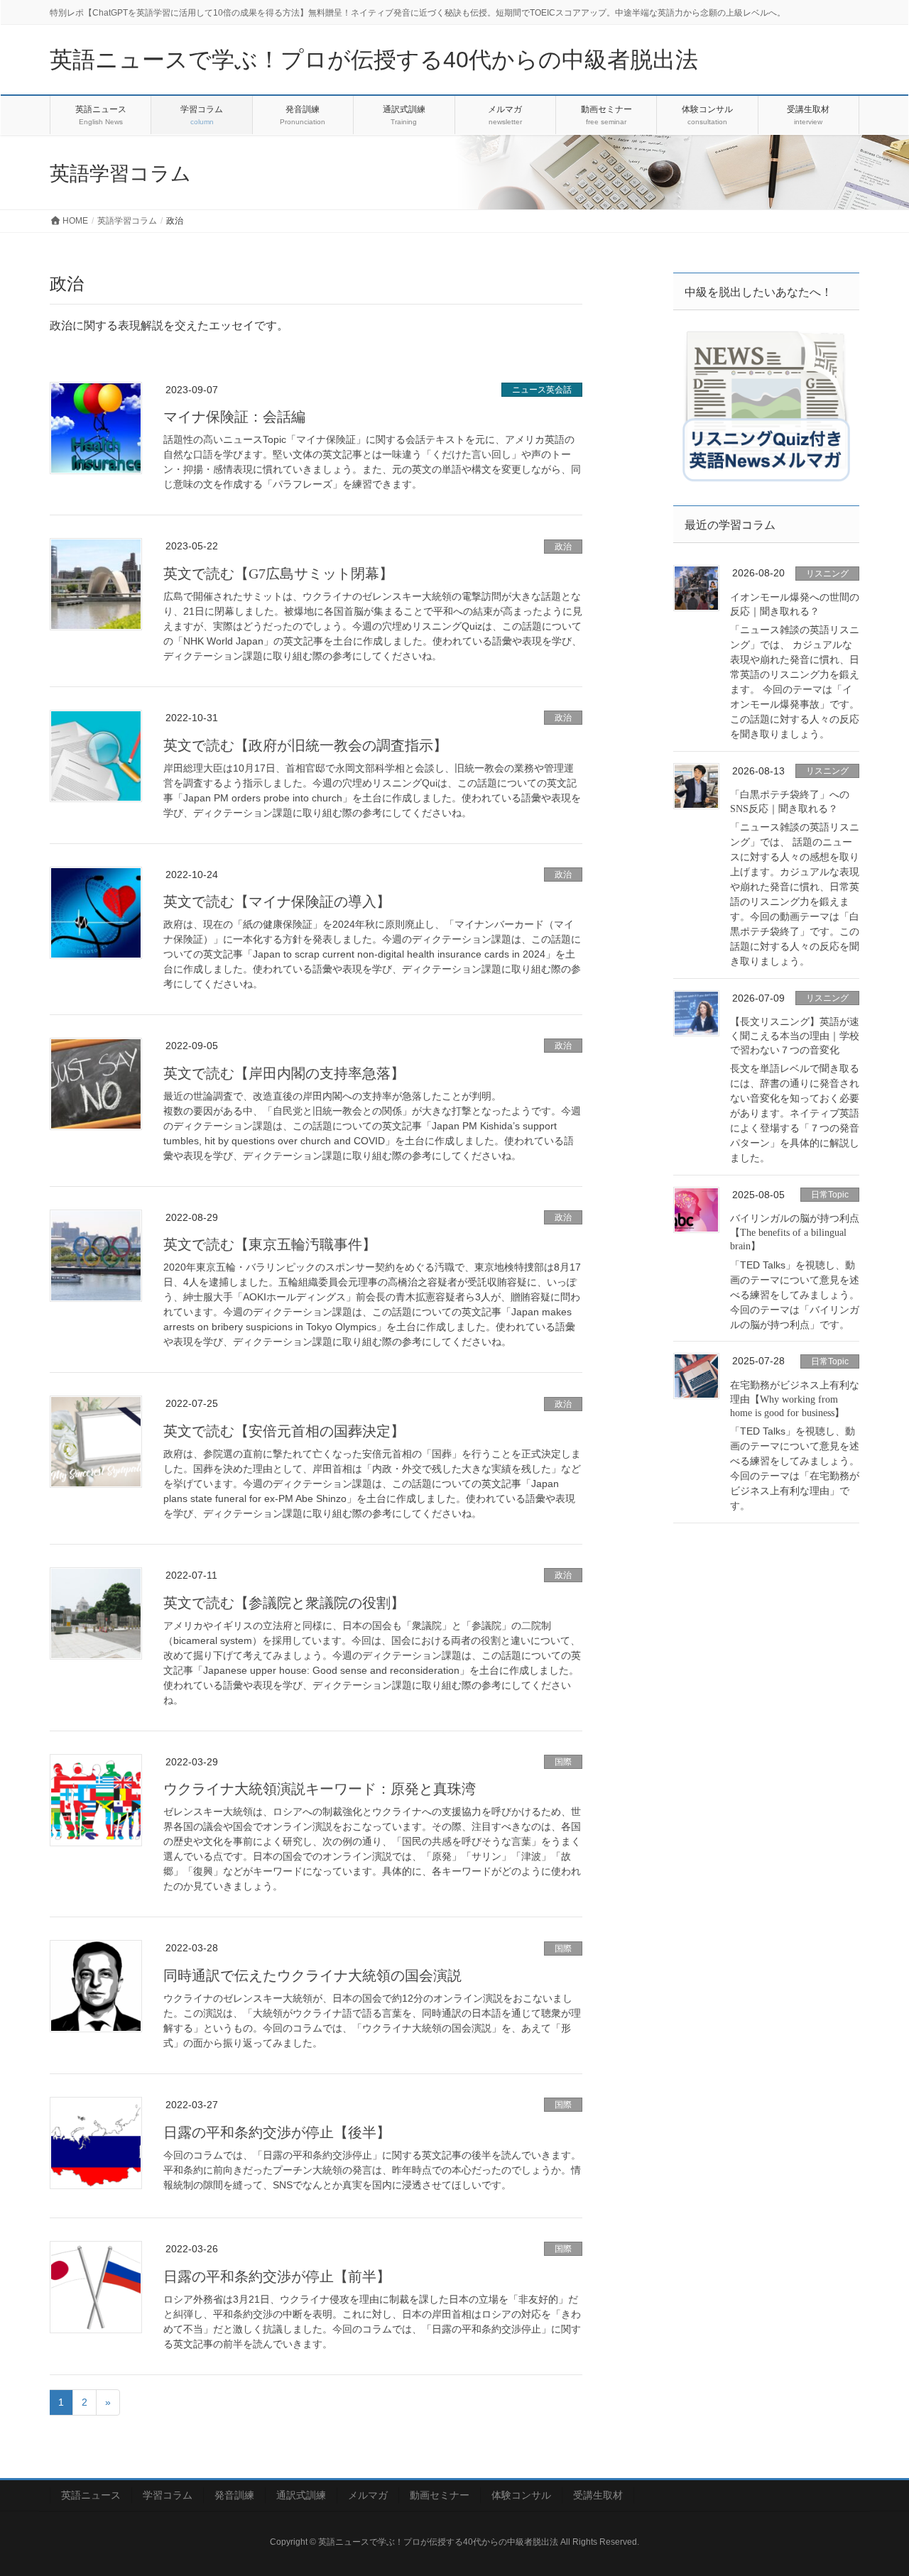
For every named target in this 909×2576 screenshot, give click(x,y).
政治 (563, 547)
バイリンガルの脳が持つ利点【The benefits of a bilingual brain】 (795, 1232)
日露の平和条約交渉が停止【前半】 (277, 2276)
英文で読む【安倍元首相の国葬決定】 (284, 1431)
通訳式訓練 (301, 2495)
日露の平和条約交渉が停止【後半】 (277, 2132)
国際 (563, 1762)
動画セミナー (440, 2495)
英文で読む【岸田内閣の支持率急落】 (284, 1073)
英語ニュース (91, 2495)
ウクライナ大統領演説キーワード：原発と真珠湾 (320, 1789)
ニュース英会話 (542, 390)
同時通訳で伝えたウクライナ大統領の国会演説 (312, 1975)
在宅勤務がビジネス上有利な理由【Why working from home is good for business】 (795, 1399)
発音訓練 (234, 2495)
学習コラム (168, 2495)
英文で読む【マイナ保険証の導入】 (277, 901)
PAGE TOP (874, 2486)
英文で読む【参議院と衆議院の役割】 (284, 1603)
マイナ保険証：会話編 (234, 417)
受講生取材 (598, 2495)
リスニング (827, 574)
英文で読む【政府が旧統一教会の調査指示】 (305, 745)
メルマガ (368, 2495)
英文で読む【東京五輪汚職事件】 (270, 1244)
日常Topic (830, 1195)
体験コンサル (521, 2495)
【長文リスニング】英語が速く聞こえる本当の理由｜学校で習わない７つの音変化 (795, 1036)
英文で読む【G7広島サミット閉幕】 (278, 574)
